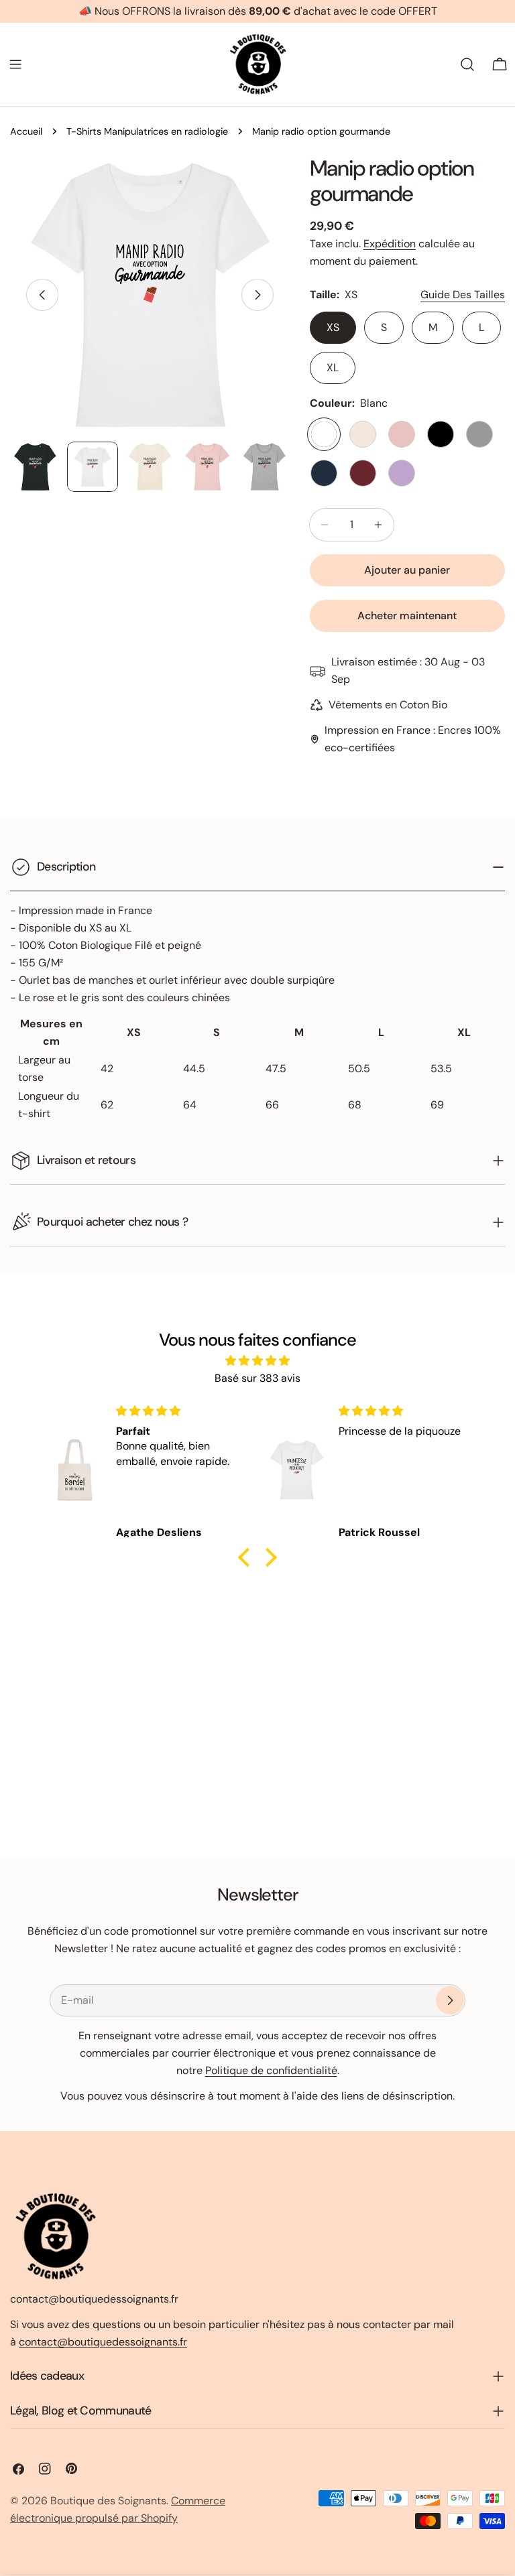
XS (333, 327)
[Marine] (324, 473)
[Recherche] (467, 64)
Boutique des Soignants (108, 2501)
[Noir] (441, 434)
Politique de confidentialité (271, 2070)
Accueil (26, 131)
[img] (257, 1361)
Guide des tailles (463, 295)
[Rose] (402, 434)
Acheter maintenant (407, 616)
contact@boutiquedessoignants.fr (103, 2342)
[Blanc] (324, 434)
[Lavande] (402, 473)
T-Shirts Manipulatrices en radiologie (147, 131)
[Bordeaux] (363, 473)
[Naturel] (363, 434)
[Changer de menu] (15, 64)
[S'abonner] (450, 2000)
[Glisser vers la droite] (257, 295)
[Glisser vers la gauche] (42, 295)
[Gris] (479, 434)
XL (333, 368)
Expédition (390, 244)
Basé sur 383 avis (257, 1378)
